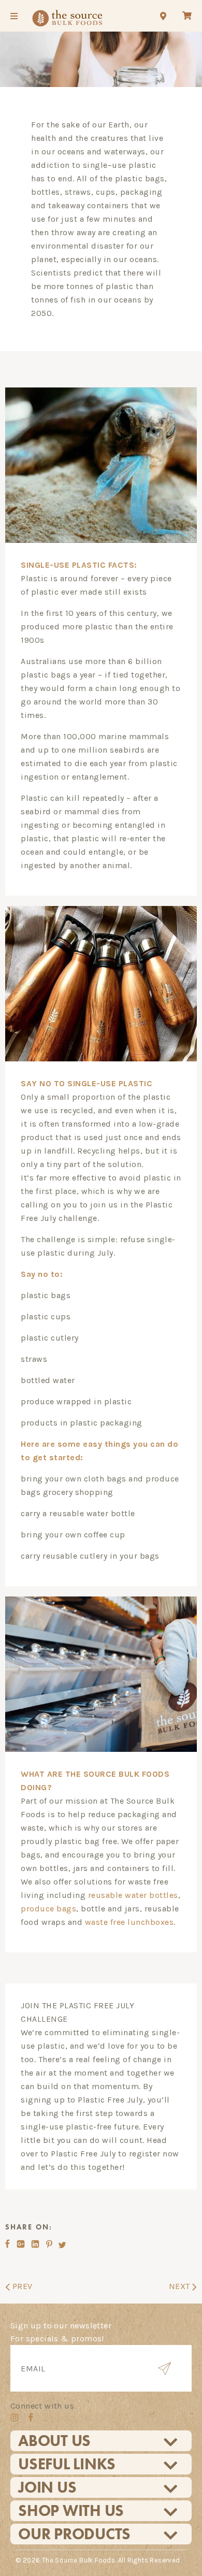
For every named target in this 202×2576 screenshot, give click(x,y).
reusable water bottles (133, 1895)
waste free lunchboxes (129, 1922)
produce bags (48, 1909)
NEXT (181, 2286)
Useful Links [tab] (67, 2464)
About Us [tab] (54, 2441)
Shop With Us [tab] (71, 2511)
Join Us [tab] (47, 2487)
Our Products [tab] (74, 2534)
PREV (21, 2286)
